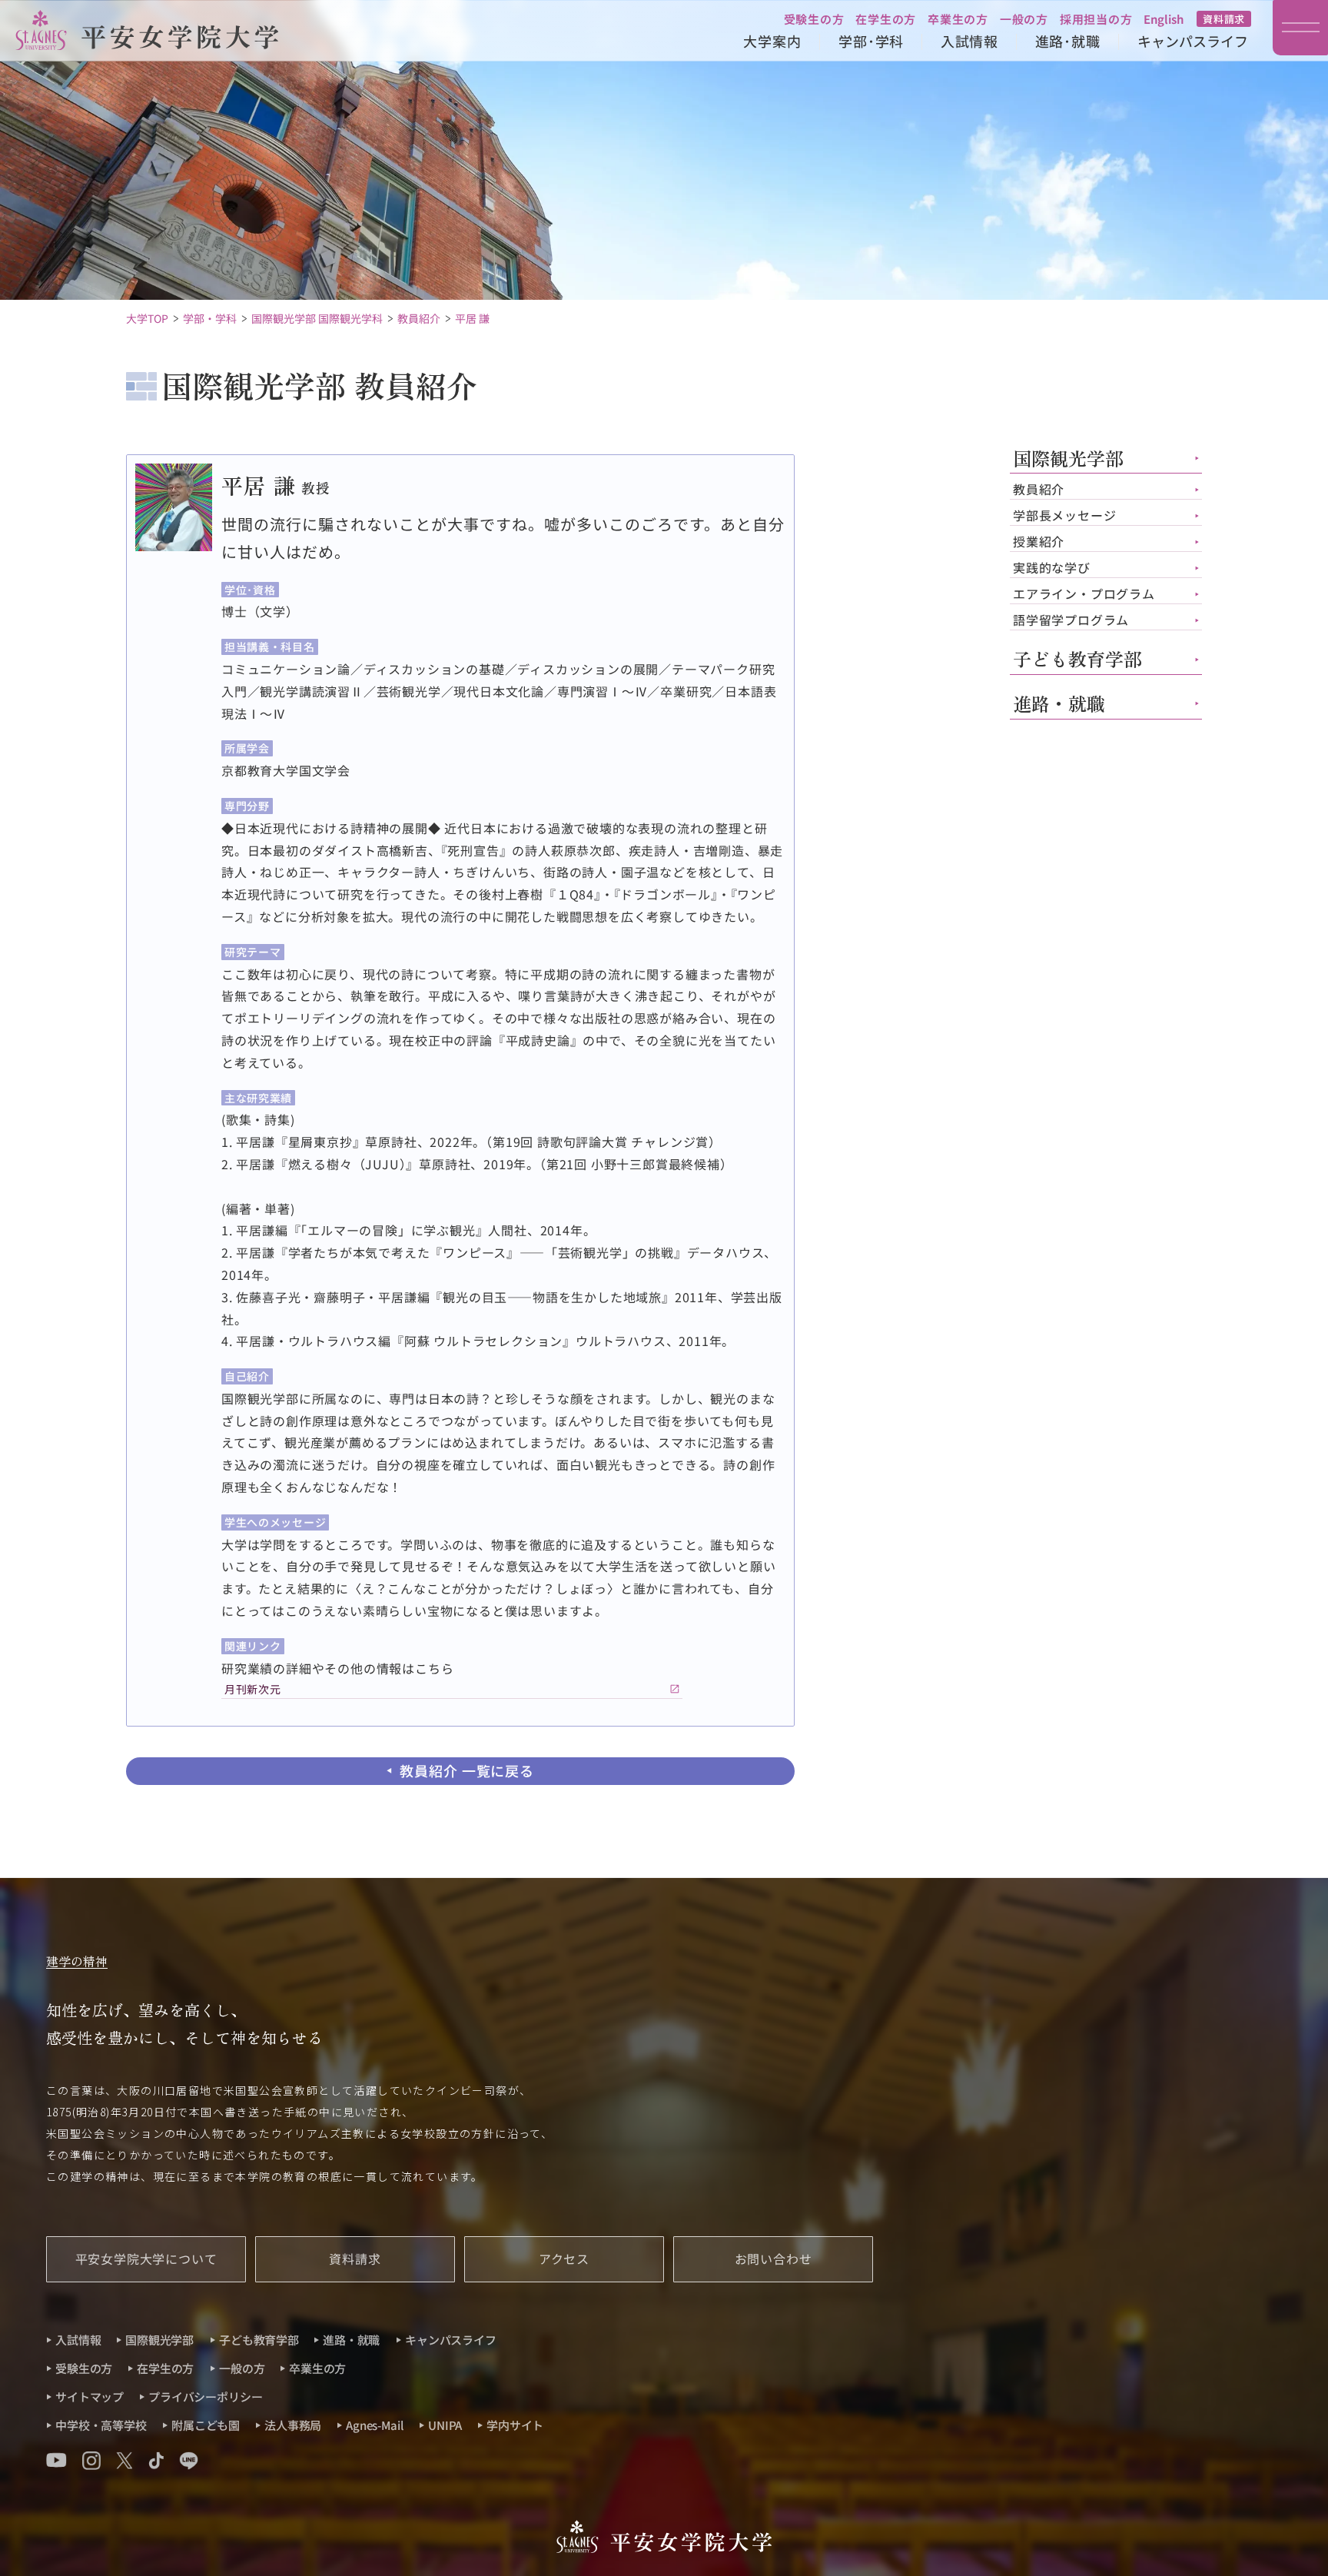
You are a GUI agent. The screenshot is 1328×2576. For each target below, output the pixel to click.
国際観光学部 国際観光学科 (317, 318)
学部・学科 (210, 318)
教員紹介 (419, 318)
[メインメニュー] (1300, 28)
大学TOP (147, 318)
